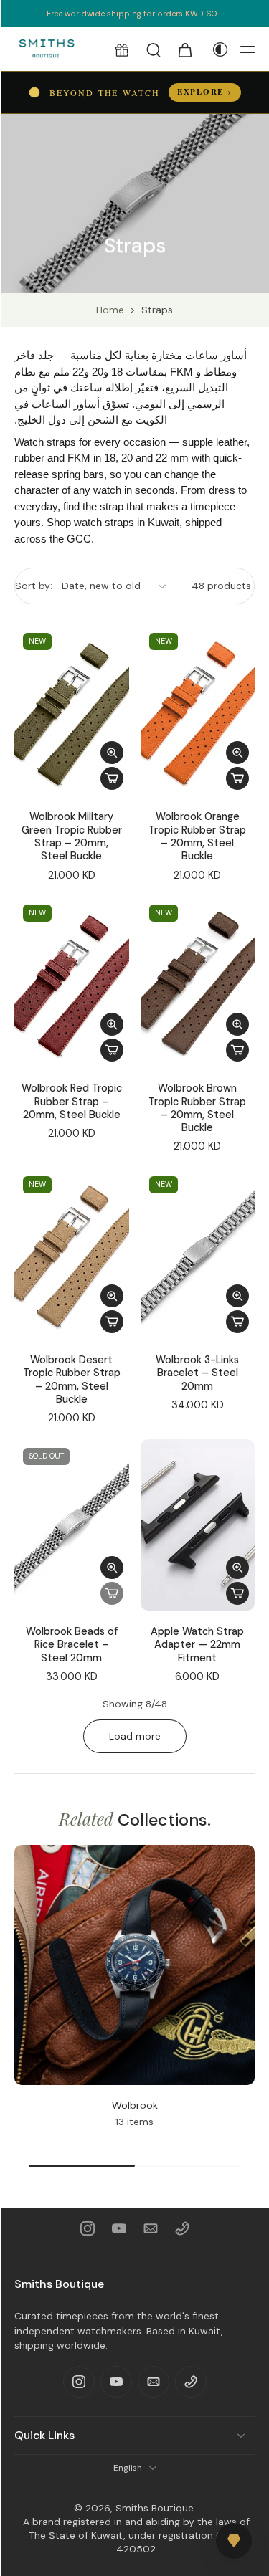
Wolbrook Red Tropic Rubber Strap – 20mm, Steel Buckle (72, 1101)
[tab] (24, 787)
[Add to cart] (112, 778)
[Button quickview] (112, 753)
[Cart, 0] (185, 49)
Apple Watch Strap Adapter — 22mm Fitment (197, 1645)
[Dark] (217, 49)
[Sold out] (112, 1593)
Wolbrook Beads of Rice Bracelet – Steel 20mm (72, 1645)
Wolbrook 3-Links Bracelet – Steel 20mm (197, 1373)
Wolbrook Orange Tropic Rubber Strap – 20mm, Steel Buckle (197, 836)
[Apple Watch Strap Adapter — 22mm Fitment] (198, 1525)
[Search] (154, 49)
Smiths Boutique (155, 2508)
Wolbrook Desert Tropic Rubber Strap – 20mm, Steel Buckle (72, 1379)
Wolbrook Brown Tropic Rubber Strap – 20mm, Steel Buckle (197, 1108)
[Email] (151, 2228)
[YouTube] (119, 2228)
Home (110, 310)
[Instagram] (88, 2228)
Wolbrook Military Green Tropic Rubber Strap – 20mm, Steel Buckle (72, 836)
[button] (122, 49)
